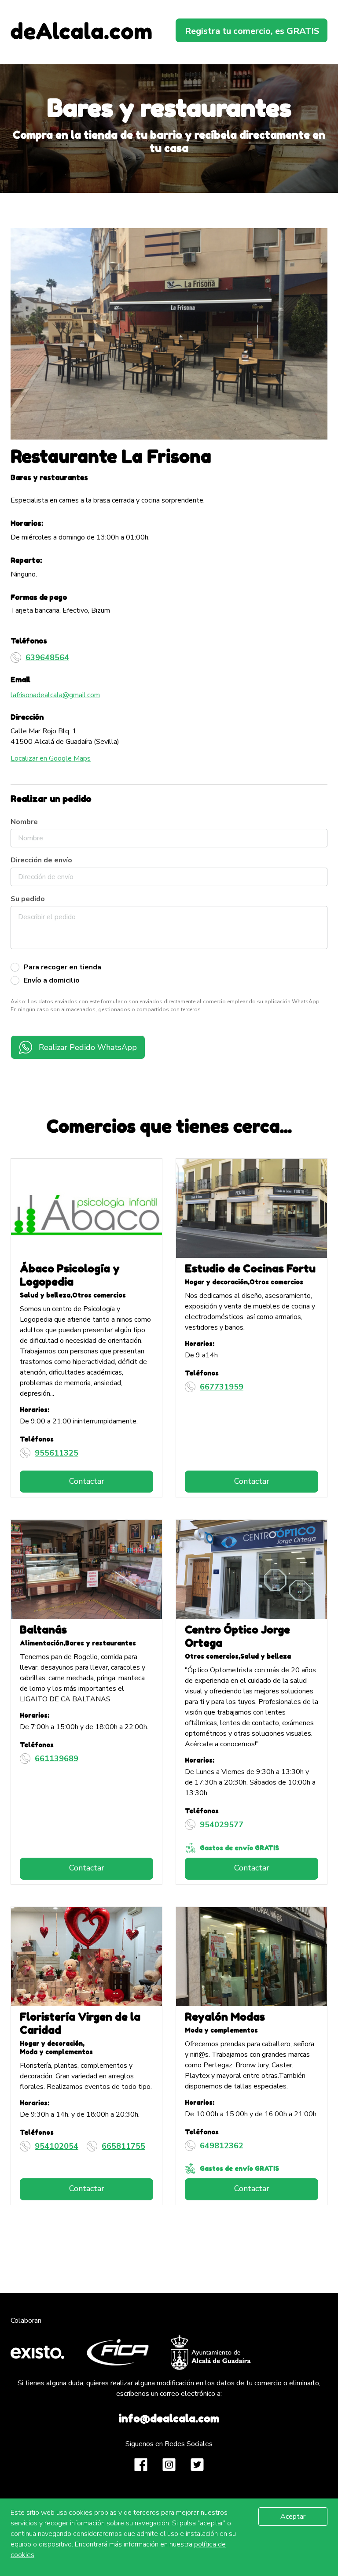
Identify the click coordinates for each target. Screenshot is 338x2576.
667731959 (222, 1387)
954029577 (222, 1825)
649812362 (222, 2146)
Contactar (87, 1481)
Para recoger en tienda (62, 967)
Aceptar (293, 2517)
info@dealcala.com (169, 2419)
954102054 (57, 2146)
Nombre (24, 822)
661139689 (57, 1759)
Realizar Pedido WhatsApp (88, 1047)
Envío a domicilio (52, 980)
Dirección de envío (41, 860)
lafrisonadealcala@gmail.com (55, 695)
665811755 (123, 2146)
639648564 (47, 658)
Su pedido (28, 899)
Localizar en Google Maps (51, 758)
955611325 (57, 1453)
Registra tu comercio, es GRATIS (252, 31)
